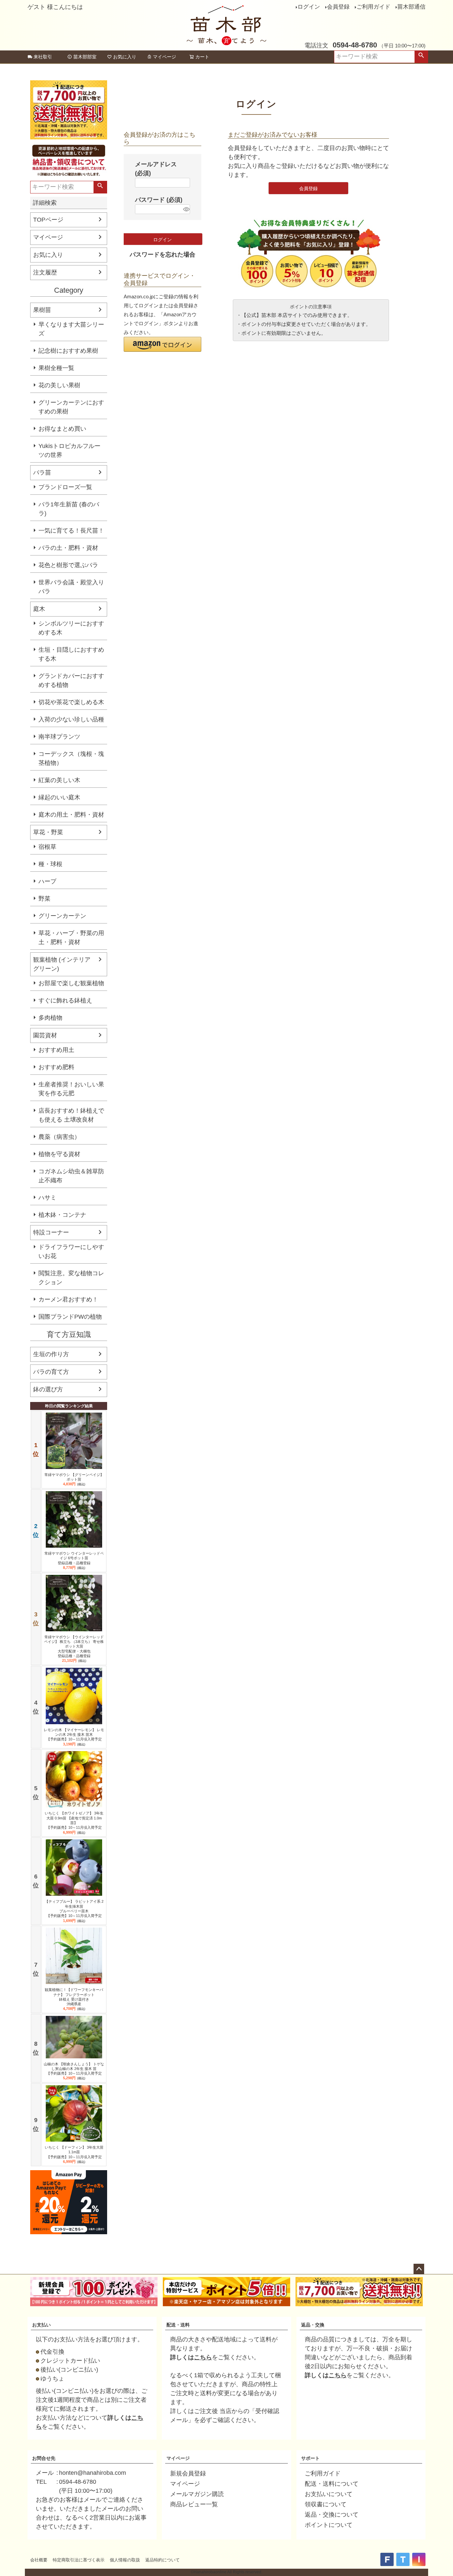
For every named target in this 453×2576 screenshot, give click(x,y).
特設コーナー (51, 1232)
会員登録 (338, 7)
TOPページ (48, 220)
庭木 (39, 609)
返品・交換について (332, 2515)
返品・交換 (313, 2325)
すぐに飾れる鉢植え (65, 1000)
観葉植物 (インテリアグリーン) (62, 964)
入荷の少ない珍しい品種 (71, 719)
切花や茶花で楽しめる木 (71, 702)
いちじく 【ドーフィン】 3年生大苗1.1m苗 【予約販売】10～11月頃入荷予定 (74, 2152)
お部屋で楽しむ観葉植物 (71, 983)
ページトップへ (419, 2269)
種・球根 (50, 864)
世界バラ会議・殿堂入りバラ (71, 587)
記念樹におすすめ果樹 (68, 351)
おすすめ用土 (56, 1050)
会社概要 (39, 2560)
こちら (203, 2357)
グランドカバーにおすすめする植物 (71, 680)
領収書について (326, 2504)
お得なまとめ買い (62, 429)
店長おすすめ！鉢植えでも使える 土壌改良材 (71, 1115)
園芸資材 (45, 1035)
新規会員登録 (188, 2473)
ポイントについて (329, 2525)
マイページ (164, 57)
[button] (162, 344)
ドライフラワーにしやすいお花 (71, 1251)
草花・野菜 (48, 832)
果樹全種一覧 (56, 368)
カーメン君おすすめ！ (68, 1299)
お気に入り (125, 57)
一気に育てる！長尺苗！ (71, 531)
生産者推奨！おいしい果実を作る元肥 (71, 1089)
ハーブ (47, 881)
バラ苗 (42, 473)
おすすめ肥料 (56, 1067)
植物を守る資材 (59, 1154)
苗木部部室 (85, 57)
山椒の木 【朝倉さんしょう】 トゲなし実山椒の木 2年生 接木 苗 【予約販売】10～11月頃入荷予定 (74, 2069)
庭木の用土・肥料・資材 (71, 815)
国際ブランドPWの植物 (70, 1317)
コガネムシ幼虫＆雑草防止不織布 (71, 1176)
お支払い (41, 2325)
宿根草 (47, 847)
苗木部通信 (411, 7)
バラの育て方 (51, 1372)
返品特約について (162, 2560)
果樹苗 (42, 310)
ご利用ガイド (373, 7)
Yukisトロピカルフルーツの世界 (69, 450)
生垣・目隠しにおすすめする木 (71, 654)
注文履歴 (45, 272)
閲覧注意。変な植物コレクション (71, 1278)
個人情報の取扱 (125, 2560)
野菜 (44, 899)
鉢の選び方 (48, 1389)
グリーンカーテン (62, 916)
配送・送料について (332, 2484)
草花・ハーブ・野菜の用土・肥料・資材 (71, 938)
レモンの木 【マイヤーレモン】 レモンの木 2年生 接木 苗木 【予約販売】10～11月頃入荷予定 (74, 1735)
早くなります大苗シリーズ (71, 329)
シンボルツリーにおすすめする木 (71, 628)
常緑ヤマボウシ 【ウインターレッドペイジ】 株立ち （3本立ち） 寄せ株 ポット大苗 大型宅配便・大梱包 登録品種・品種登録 (74, 1646)
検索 (421, 57)
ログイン (309, 7)
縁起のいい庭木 (59, 797)
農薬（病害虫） (59, 1137)
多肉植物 (50, 1018)
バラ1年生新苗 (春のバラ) (69, 509)
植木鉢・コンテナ (62, 1215)
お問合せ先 (44, 2458)
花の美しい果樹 (59, 385)
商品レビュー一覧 (194, 2504)
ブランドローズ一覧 (65, 487)
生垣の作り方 (51, 1354)
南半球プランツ (59, 737)
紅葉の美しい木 (59, 780)
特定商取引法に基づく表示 (79, 2560)
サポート (310, 2458)
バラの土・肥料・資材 (68, 548)
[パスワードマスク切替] (186, 209)
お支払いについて (329, 2494)
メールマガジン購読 (197, 2494)
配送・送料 (178, 2325)
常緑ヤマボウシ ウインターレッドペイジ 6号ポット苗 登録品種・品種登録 (74, 1558)
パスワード (159, 200)
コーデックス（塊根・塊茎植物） (71, 758)
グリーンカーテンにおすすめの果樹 (71, 407)
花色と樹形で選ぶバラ (68, 565)
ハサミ (47, 1198)
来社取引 (43, 57)
